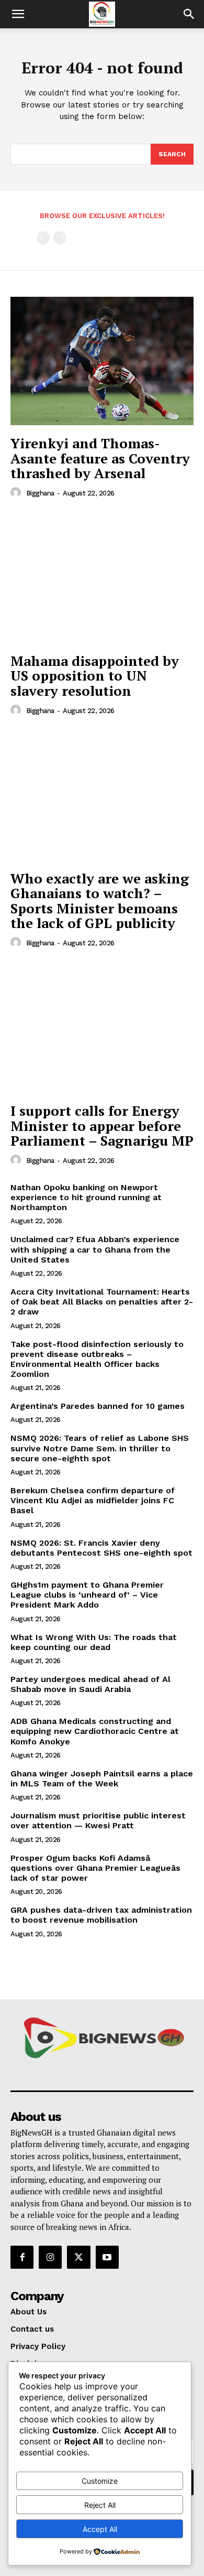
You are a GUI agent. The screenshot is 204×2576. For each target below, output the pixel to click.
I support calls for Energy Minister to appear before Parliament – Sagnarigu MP (102, 1125)
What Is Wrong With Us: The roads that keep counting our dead (94, 1642)
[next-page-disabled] (60, 238)
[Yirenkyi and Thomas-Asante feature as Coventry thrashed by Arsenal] (102, 361)
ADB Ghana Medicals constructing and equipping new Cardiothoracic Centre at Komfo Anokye (95, 1731)
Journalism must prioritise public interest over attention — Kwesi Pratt (98, 1820)
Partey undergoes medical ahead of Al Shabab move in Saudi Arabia (90, 1684)
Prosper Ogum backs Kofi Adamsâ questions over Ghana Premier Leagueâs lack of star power (95, 1868)
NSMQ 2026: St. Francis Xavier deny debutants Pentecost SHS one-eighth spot (101, 1548)
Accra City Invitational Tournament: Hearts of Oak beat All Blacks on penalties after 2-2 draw (102, 1302)
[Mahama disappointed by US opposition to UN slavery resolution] (102, 579)
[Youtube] (107, 2257)
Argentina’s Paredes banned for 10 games (98, 1406)
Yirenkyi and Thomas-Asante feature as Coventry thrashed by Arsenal (100, 458)
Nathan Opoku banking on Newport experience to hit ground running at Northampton (86, 1197)
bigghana (40, 493)
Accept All (100, 2529)
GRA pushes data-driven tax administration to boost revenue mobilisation (101, 1915)
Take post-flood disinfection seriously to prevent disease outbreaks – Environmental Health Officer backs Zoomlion (97, 1359)
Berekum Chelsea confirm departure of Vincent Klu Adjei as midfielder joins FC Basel (93, 1500)
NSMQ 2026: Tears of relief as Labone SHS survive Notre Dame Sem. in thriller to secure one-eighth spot (100, 1448)
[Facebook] (22, 2257)
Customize (100, 2481)
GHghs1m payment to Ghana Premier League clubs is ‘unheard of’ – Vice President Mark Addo (87, 1595)
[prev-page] (43, 238)
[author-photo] (17, 493)
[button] (18, 14)
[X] (78, 2257)
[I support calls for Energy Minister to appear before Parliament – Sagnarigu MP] (102, 1028)
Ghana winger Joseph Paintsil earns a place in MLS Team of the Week (102, 1779)
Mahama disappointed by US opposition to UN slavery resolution (95, 676)
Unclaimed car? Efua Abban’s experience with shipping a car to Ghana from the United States (95, 1249)
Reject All (100, 2505)
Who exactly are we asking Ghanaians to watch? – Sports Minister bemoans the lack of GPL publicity (100, 901)
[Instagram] (50, 2257)
